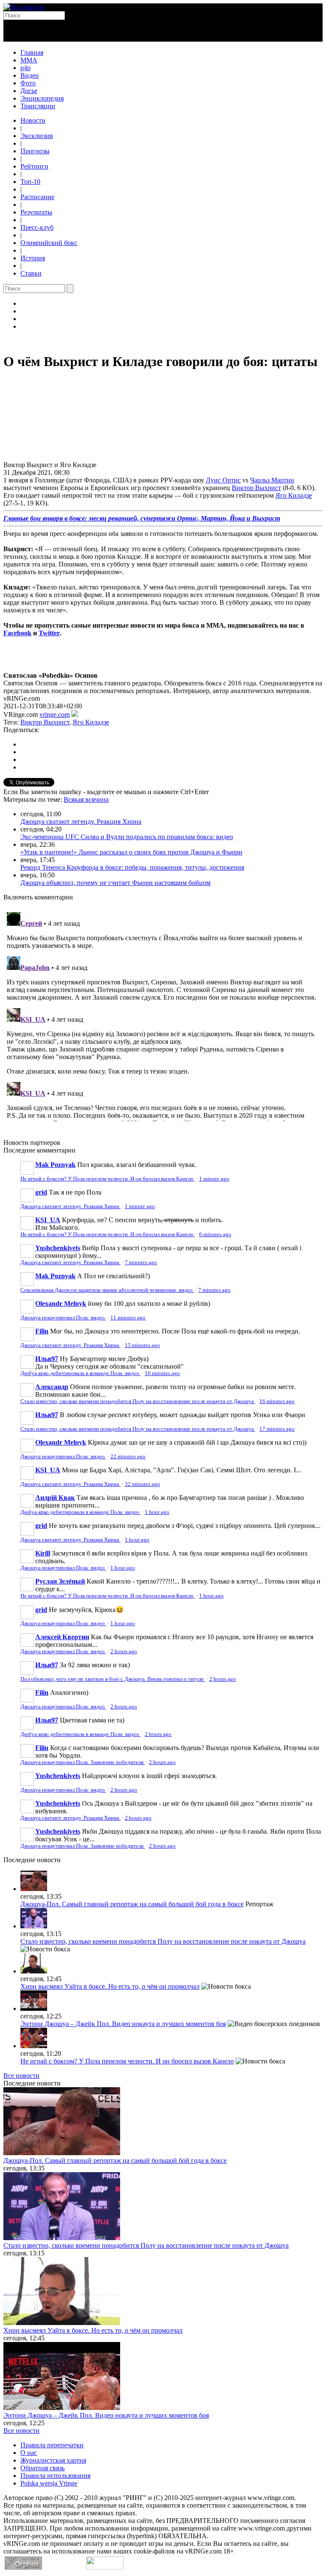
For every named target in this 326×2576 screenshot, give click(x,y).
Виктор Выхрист (256, 488)
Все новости (21, 2076)
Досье (29, 91)
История (33, 258)
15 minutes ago (142, 1345)
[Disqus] (163, 1015)
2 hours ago (124, 1652)
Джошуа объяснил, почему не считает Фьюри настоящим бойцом (115, 883)
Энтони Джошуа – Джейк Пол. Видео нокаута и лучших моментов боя (123, 2024)
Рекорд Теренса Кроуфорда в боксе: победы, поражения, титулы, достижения (132, 867)
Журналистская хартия (53, 2460)
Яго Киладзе (294, 495)
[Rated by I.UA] (105, 2567)
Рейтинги (34, 166)
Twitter (49, 633)
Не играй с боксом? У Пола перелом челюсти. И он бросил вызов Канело (108, 1179)
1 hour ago (157, 1512)
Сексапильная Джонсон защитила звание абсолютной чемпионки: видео (107, 1290)
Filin (42, 1331)
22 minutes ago (128, 1457)
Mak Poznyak (55, 1165)
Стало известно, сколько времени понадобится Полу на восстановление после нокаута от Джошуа (138, 1401)
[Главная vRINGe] (24, 7)
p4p (25, 68)
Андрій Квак (55, 1498)
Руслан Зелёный (60, 1581)
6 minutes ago (215, 1234)
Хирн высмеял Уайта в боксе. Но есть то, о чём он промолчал (110, 1986)
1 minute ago (214, 1179)
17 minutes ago (277, 1429)
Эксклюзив (37, 136)
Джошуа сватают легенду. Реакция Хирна (81, 822)
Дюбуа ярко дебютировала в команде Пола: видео (80, 1373)
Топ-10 (30, 182)
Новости (33, 120)
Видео (30, 75)
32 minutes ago (142, 1484)
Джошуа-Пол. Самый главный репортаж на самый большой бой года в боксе (132, 1904)
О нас (29, 2453)
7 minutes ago (141, 1263)
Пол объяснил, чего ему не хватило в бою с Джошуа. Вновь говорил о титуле (113, 1679)
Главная (32, 52)
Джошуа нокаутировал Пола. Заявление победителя (83, 1762)
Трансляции (38, 106)
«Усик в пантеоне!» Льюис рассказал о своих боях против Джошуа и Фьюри (131, 852)
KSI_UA (48, 1220)
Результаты (36, 212)
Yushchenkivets (58, 1248)
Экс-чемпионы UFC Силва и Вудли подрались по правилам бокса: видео (127, 837)
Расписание (37, 197)
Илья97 (47, 1359)
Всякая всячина (86, 799)
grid (41, 1192)
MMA (29, 60)
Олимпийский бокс (49, 243)
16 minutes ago (162, 1373)
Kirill (43, 1553)
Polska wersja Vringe (49, 2483)
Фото (28, 83)
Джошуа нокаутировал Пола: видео (63, 1318)
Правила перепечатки (52, 2445)
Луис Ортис (223, 480)
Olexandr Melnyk (61, 1304)
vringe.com (55, 714)
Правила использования (55, 2476)
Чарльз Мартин (272, 480)
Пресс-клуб (37, 227)
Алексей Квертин (62, 1637)
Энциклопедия (42, 98)
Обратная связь (42, 2468)
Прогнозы (35, 151)
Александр (52, 1387)
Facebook (17, 633)
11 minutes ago (128, 1318)
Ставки (31, 273)
